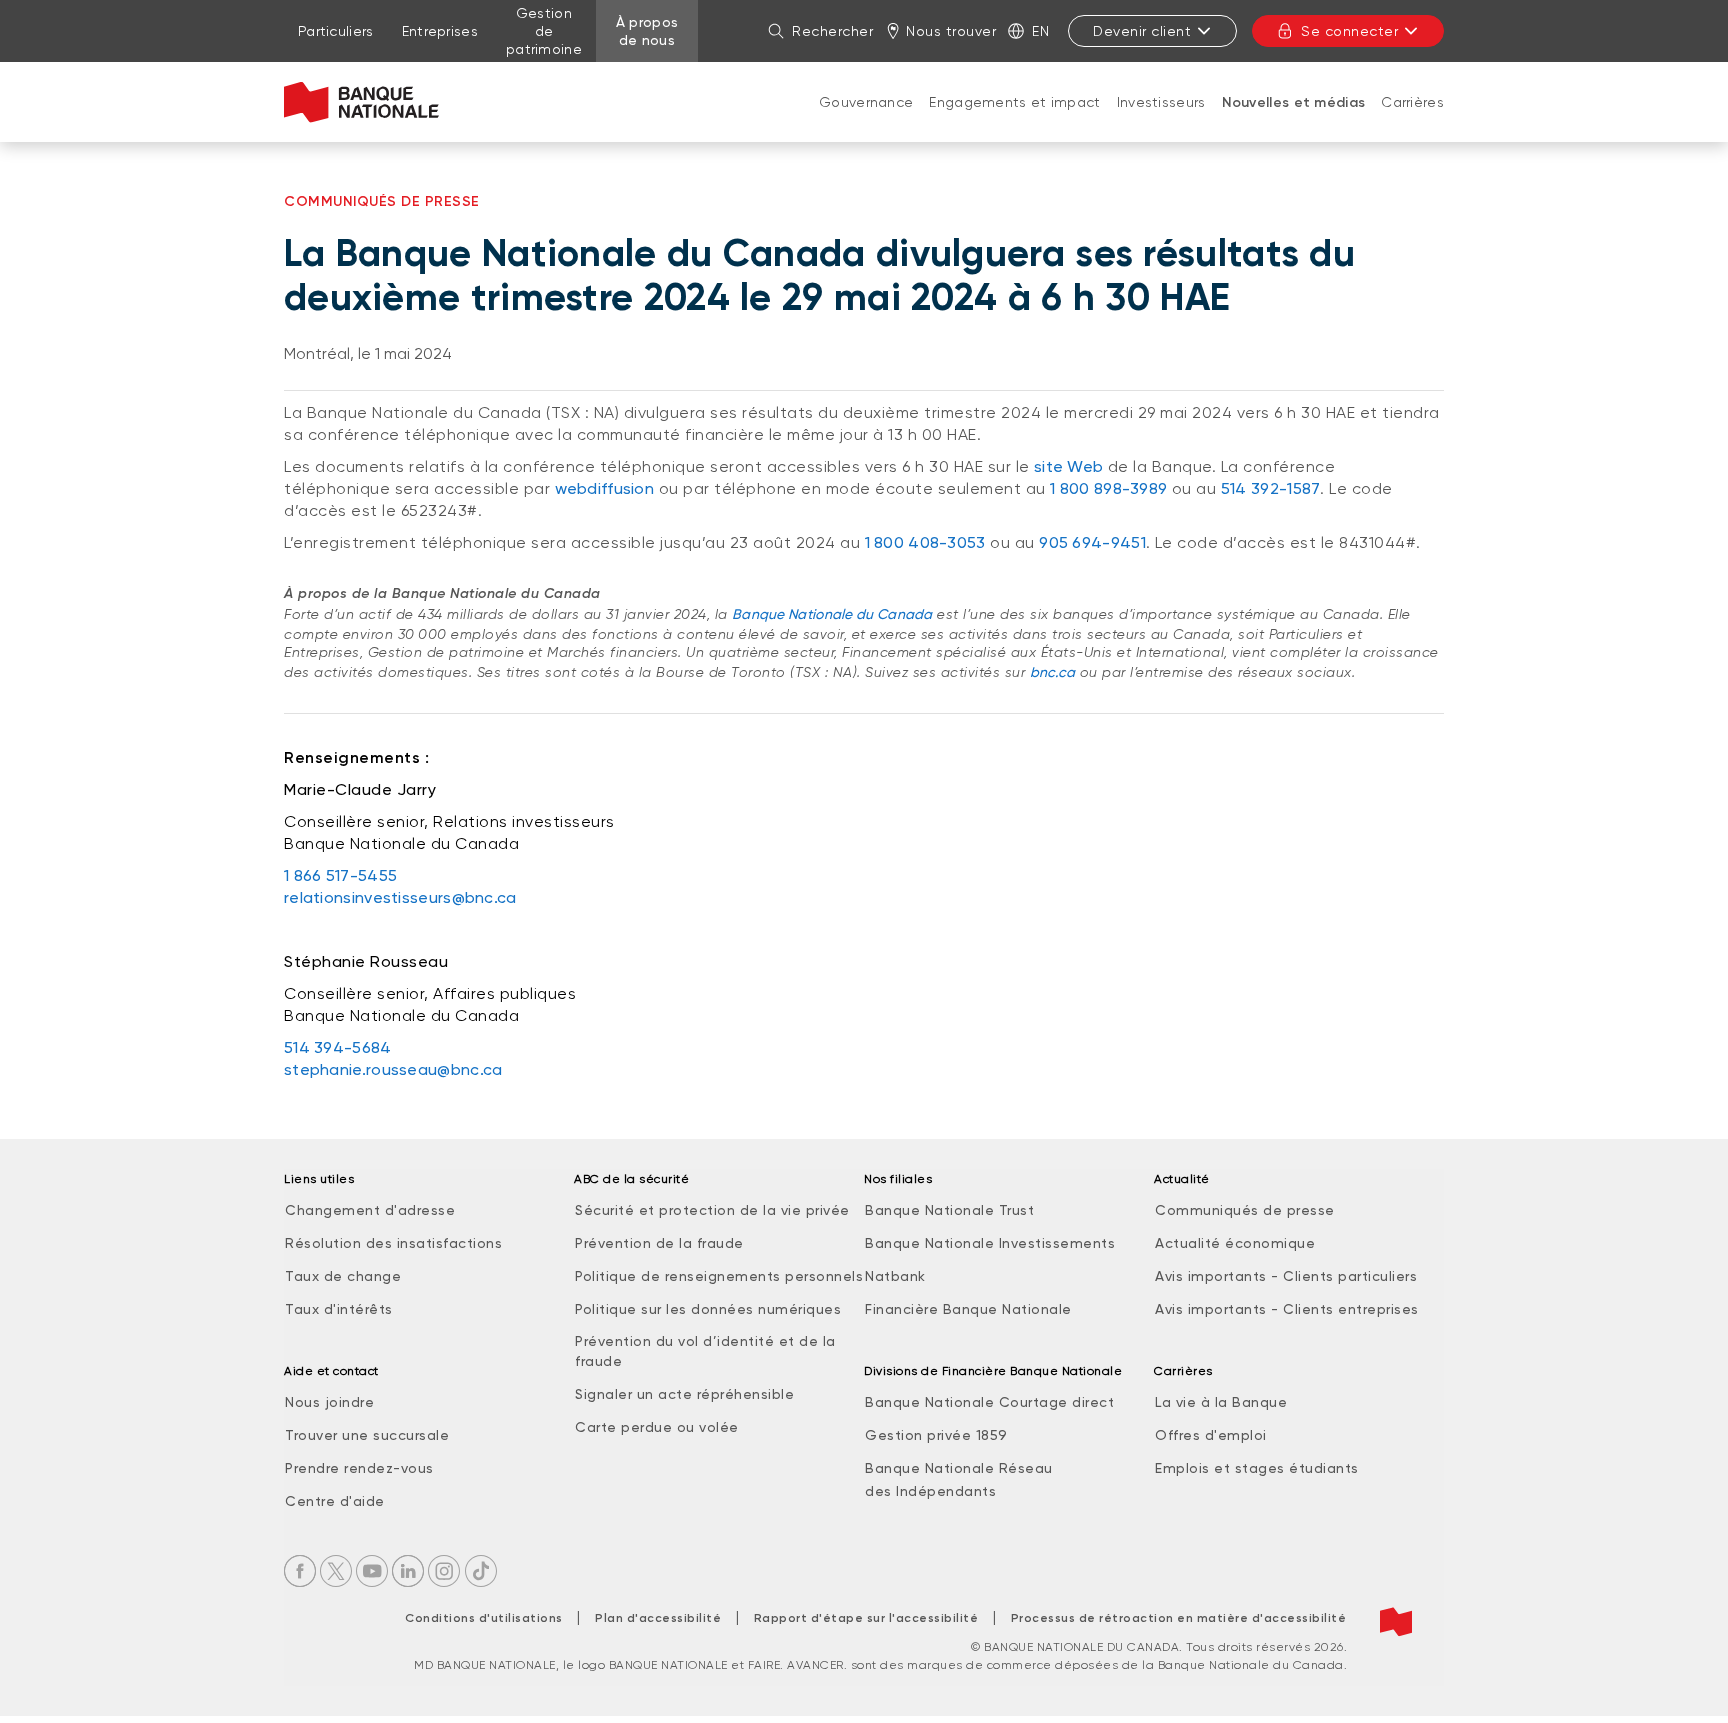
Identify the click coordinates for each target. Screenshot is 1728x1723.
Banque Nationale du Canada (832, 614)
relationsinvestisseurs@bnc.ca (400, 897)
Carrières (1412, 102)
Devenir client (1142, 31)
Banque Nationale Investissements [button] (990, 1243)
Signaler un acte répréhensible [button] (684, 1394)
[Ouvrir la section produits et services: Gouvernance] (866, 122)
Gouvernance (866, 102)
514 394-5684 (338, 1047)
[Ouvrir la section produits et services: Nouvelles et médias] (1293, 123)
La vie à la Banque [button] (1221, 1402)
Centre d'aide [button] (335, 1501)
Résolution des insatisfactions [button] (393, 1243)
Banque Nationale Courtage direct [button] (989, 1402)
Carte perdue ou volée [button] (657, 1427)
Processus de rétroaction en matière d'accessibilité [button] (1179, 1618)
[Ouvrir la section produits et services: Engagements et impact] (1015, 122)
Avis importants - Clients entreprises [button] (1287, 1309)
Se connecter (1349, 31)
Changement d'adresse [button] (370, 1210)
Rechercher (832, 31)
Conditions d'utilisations (484, 1618)
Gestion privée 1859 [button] (936, 1435)
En (1040, 31)
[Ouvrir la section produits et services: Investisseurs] (1161, 122)
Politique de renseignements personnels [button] (719, 1276)
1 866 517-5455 (340, 875)
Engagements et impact (1014, 102)
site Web (1068, 466)
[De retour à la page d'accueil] (361, 102)
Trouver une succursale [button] (367, 1435)
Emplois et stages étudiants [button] (1257, 1468)
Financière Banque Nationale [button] (968, 1309)
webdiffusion (605, 488)
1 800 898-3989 (1108, 488)
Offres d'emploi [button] (1211, 1435)
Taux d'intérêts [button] (339, 1309)
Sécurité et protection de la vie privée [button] (712, 1210)
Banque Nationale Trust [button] (949, 1210)
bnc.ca (1053, 672)
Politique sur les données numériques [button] (708, 1309)
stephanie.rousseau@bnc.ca (393, 1069)
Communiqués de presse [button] (1245, 1210)
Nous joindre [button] (329, 1402)
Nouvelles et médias (1294, 102)
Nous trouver (951, 31)
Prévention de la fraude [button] (659, 1243)
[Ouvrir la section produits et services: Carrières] (1413, 122)
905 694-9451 (1092, 542)
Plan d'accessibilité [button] (658, 1618)
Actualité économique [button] (1235, 1243)
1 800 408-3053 (925, 542)
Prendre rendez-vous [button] (359, 1468)
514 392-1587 (1271, 488)
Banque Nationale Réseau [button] (959, 1468)
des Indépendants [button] (930, 1491)
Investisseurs (1161, 102)
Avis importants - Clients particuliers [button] (1286, 1276)
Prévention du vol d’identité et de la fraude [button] (705, 1351)
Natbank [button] (895, 1276)
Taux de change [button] (343, 1276)
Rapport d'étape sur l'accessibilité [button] (866, 1618)
